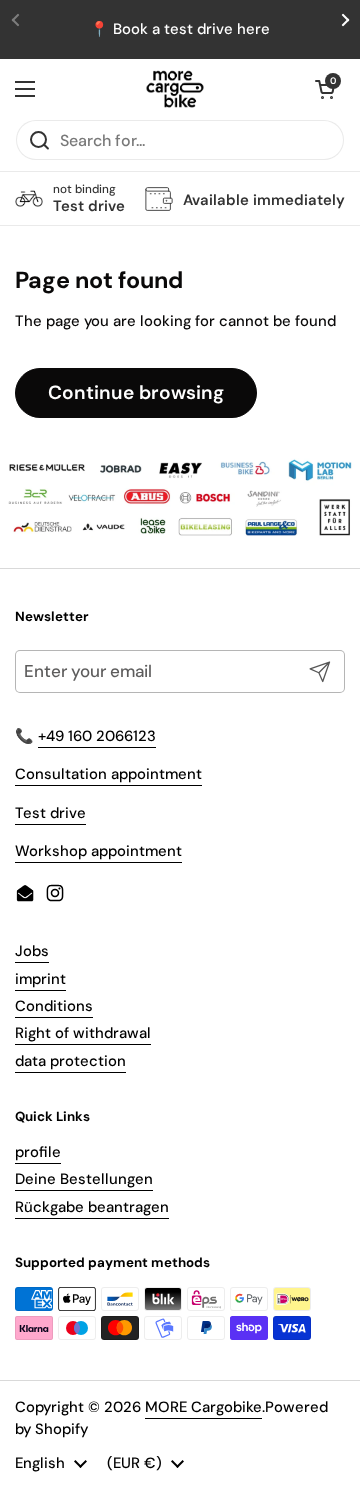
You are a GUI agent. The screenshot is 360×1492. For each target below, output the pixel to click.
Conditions (54, 1006)
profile (38, 1152)
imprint (40, 979)
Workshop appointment (98, 851)
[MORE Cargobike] (175, 89)
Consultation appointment (108, 774)
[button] (325, 89)
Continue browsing (136, 392)
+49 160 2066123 (97, 736)
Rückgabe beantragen (92, 1207)
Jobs (32, 951)
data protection (70, 1061)
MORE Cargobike (203, 1407)
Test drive (50, 813)
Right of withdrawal (83, 1033)
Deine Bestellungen (84, 1179)
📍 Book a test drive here (180, 29)
